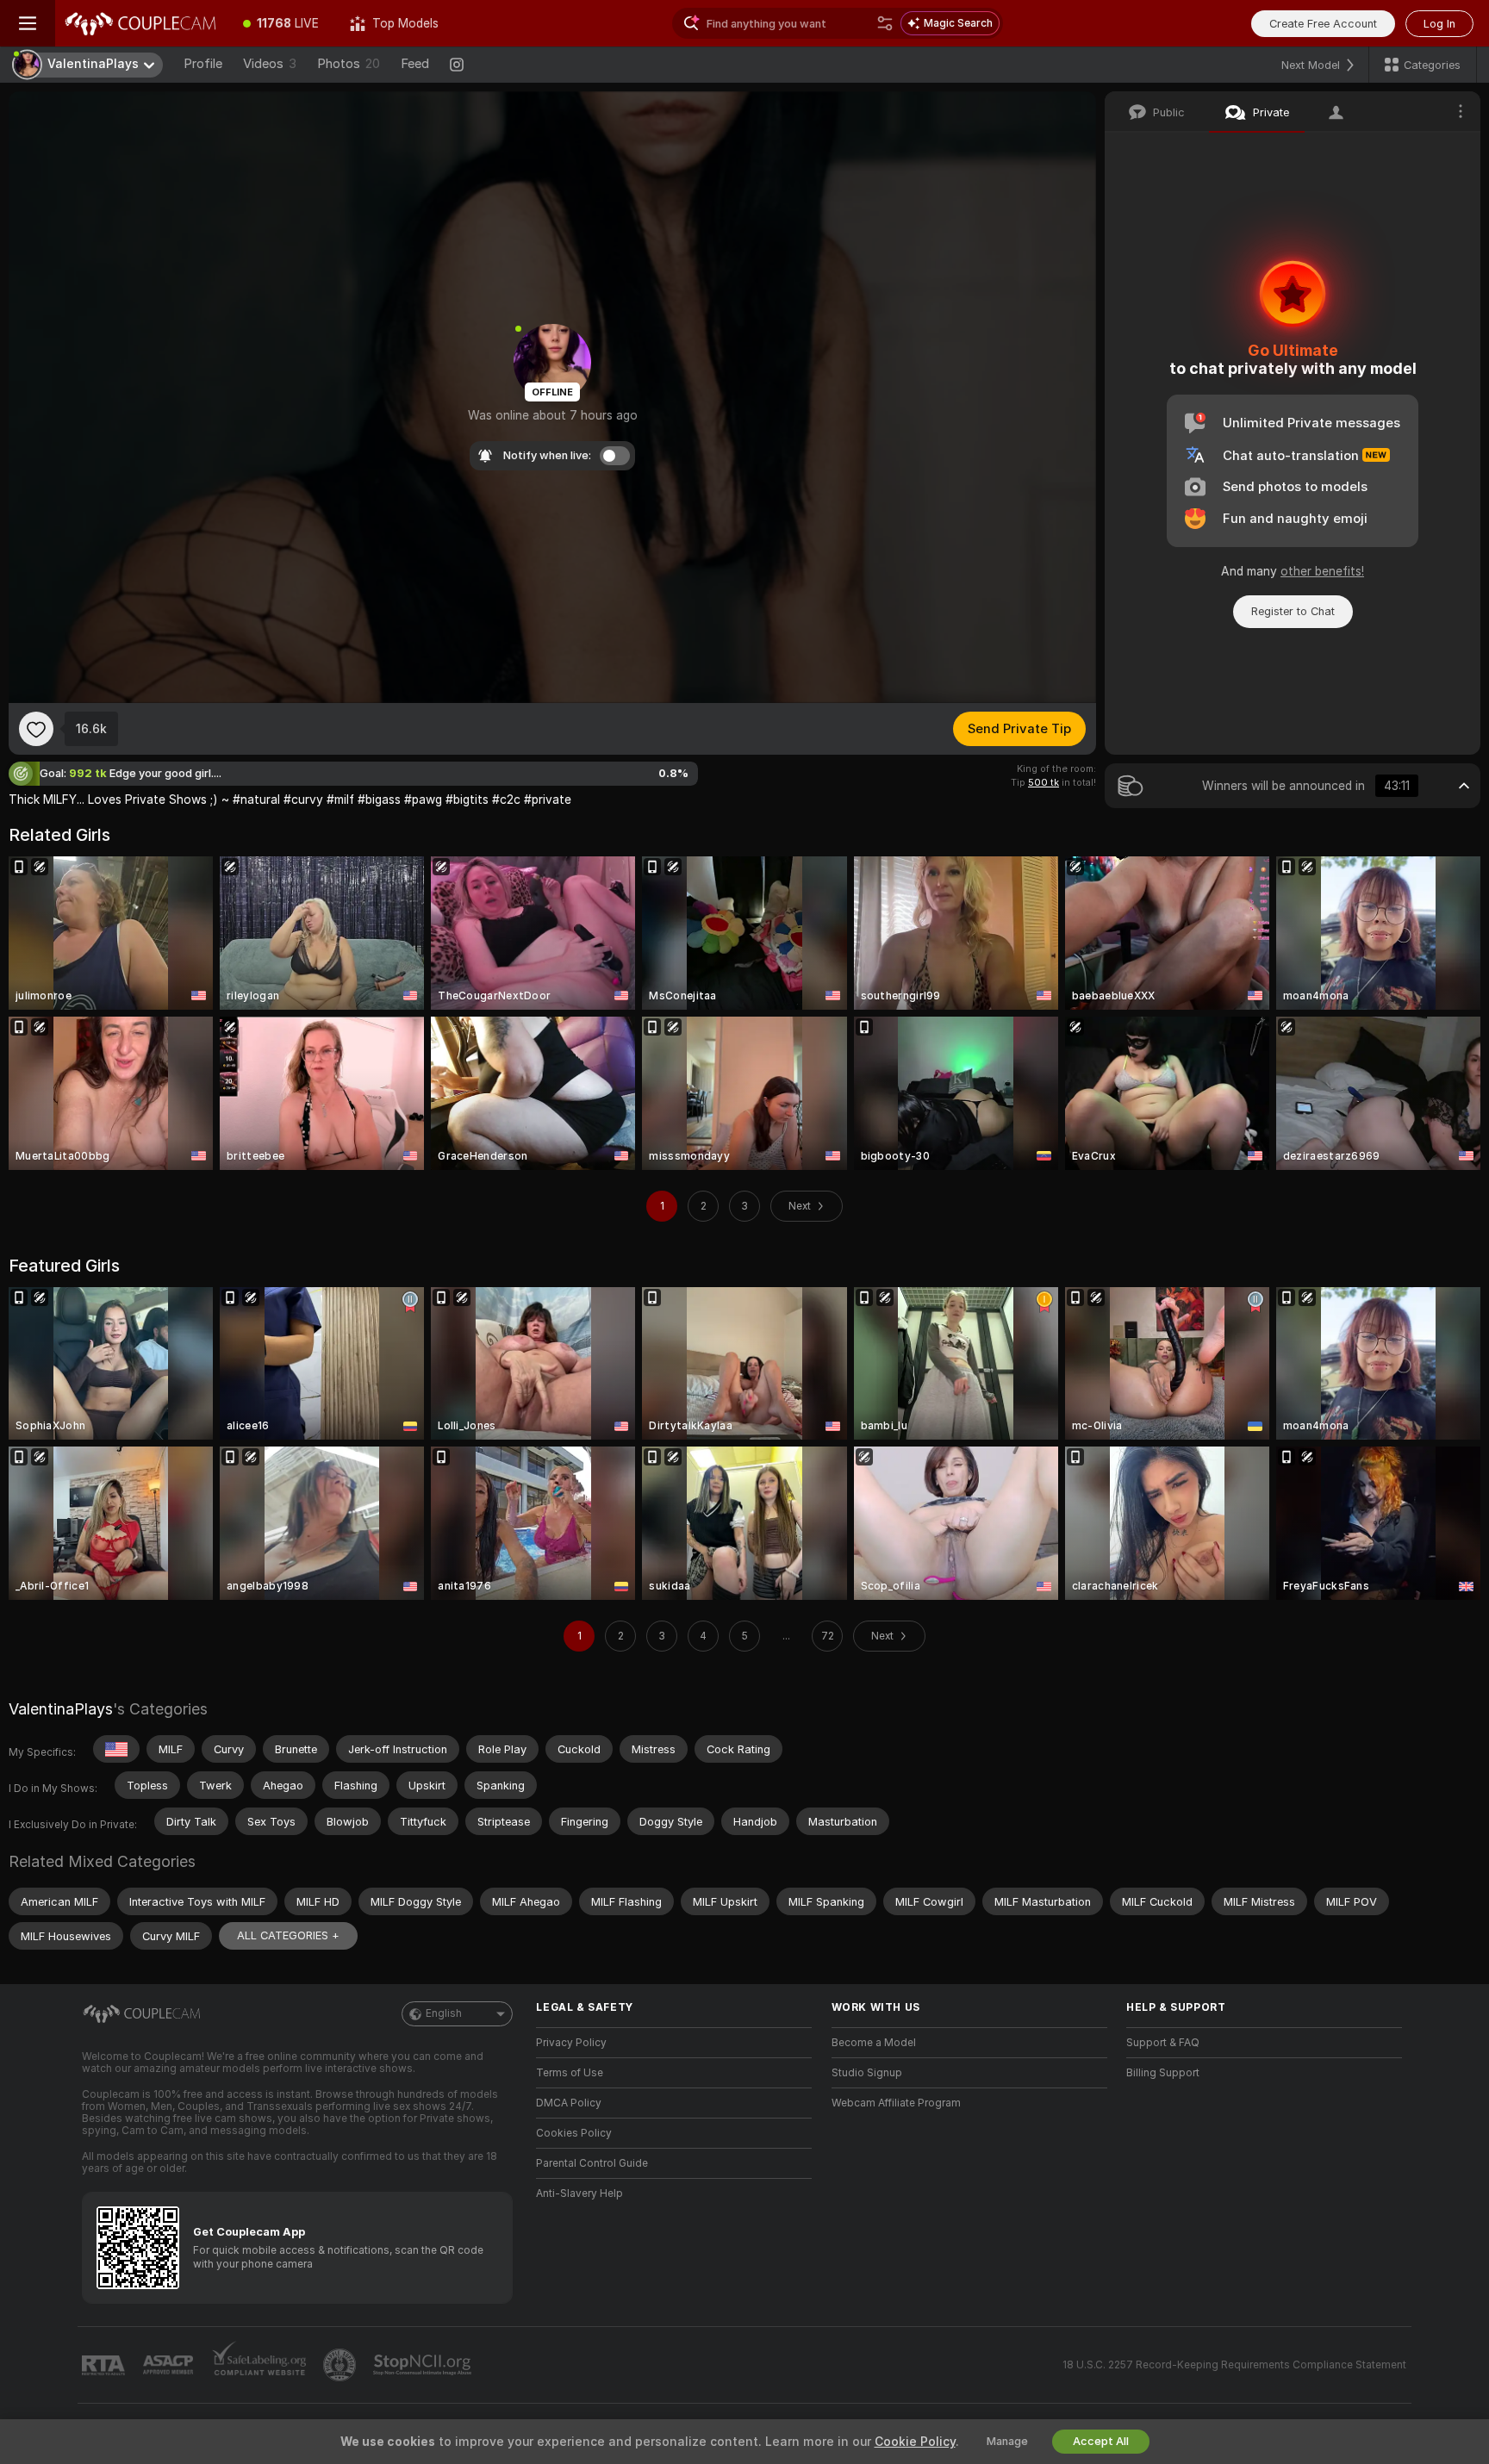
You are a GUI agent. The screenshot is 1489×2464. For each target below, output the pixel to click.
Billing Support (1163, 2073)
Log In (1439, 24)
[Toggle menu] (28, 23)
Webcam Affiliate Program (896, 2103)
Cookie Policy (915, 2442)
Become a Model (874, 2043)
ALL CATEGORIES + (288, 1935)
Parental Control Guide (592, 2163)
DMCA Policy (569, 2103)
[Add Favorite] (36, 729)
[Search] (885, 23)
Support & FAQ (1163, 2043)
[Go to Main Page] (141, 23)
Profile (203, 64)
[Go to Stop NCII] (424, 2365)
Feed (415, 64)
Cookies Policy (574, 2133)
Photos (349, 64)
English (444, 2013)
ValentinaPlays (61, 1709)
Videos (270, 64)
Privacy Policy (571, 2043)
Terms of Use (570, 2073)
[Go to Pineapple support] (341, 2365)
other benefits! (1322, 571)
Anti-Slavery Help (579, 2193)
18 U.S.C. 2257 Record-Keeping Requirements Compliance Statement (1234, 2365)
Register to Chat (1293, 611)
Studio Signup (867, 2073)
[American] (116, 1749)
